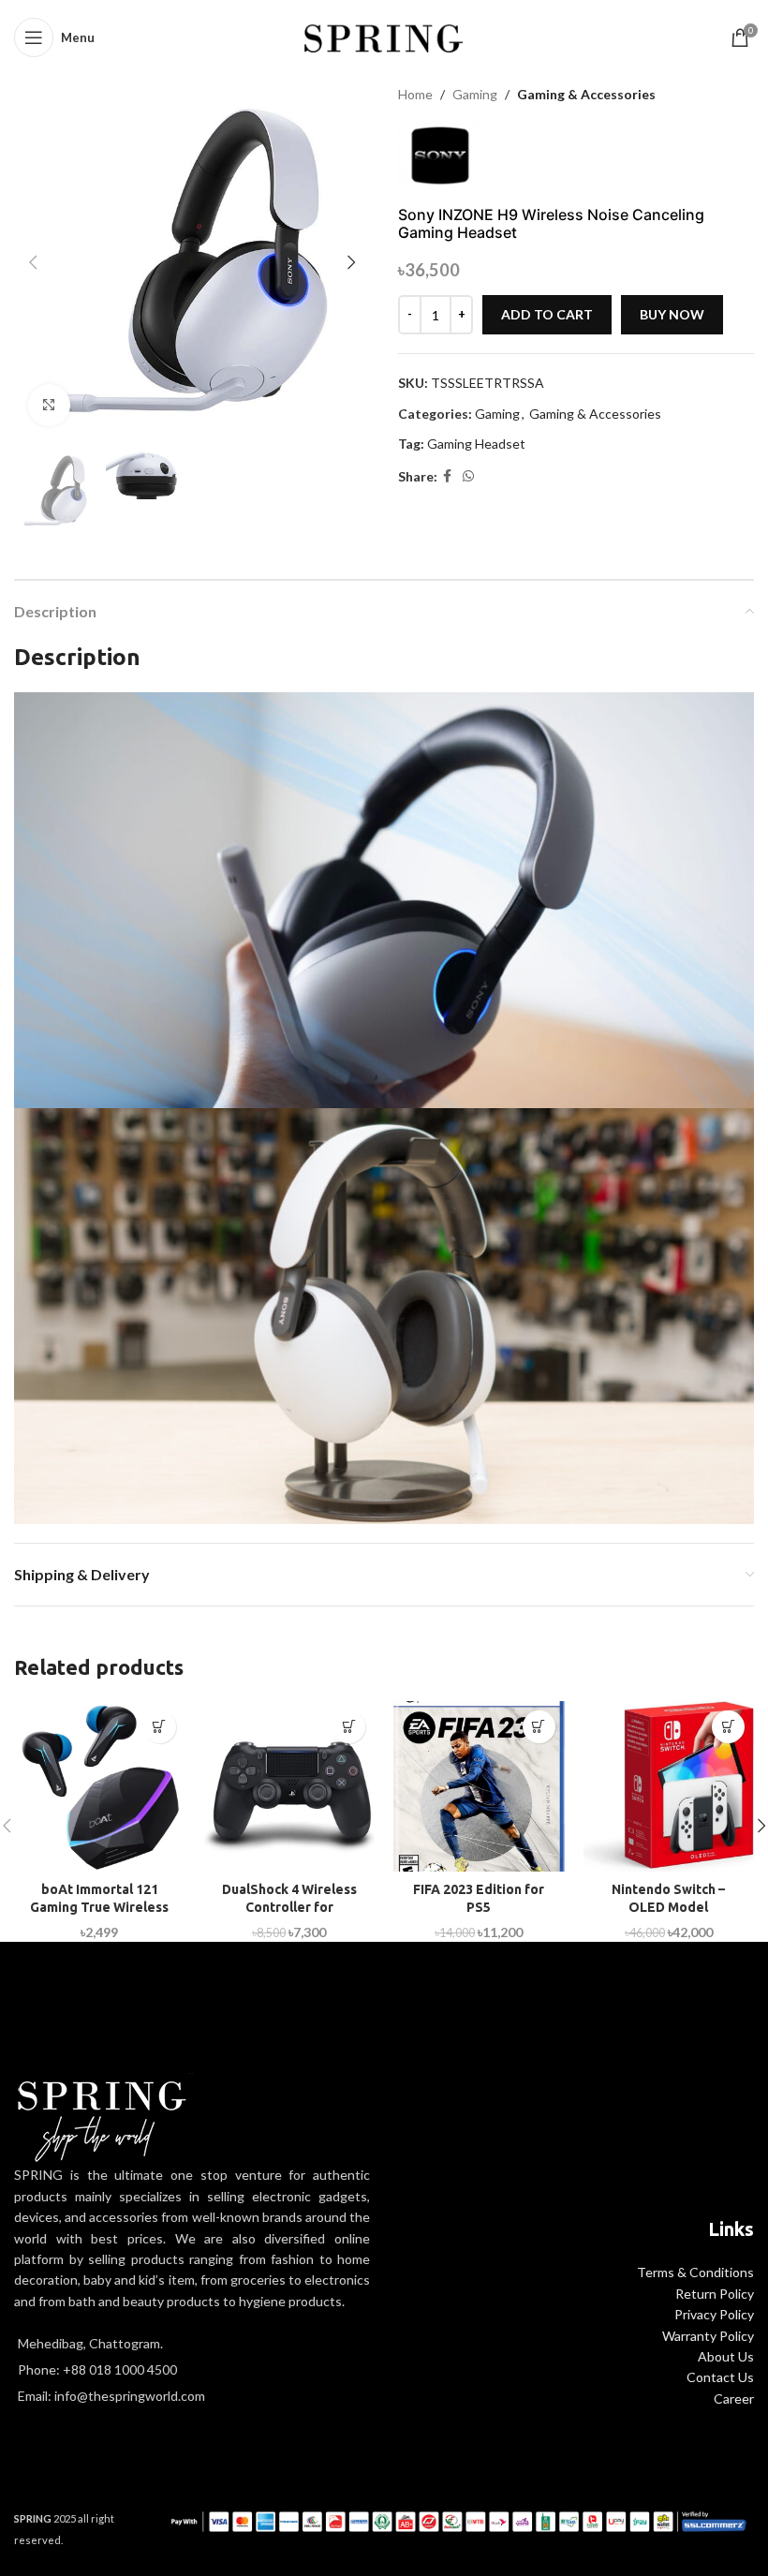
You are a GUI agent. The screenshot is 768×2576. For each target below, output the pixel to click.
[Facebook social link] (447, 476)
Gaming (475, 94)
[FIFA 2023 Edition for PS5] (479, 1787)
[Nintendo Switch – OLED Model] (669, 1787)
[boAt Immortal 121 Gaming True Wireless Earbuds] (100, 1787)
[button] (33, 262)
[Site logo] (384, 36)
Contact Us (720, 2377)
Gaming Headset (476, 444)
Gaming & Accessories (586, 94)
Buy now (672, 314)
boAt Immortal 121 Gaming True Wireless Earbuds (99, 1908)
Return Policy (715, 2294)
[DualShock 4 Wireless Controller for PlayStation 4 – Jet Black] (290, 1787)
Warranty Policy (708, 2336)
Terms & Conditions (695, 2272)
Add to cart (547, 314)
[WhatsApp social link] (468, 476)
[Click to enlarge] (49, 405)
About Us (726, 2356)
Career (734, 2398)
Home (415, 94)
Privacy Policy (714, 2314)
